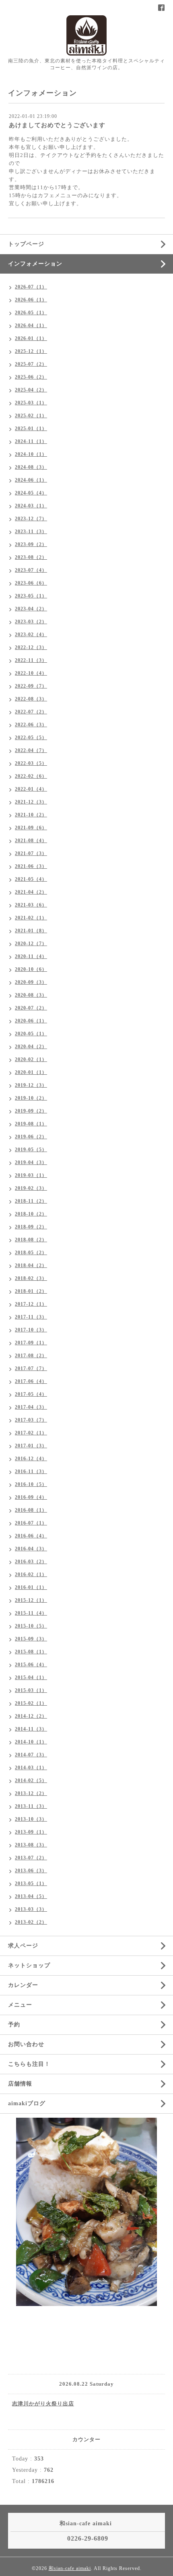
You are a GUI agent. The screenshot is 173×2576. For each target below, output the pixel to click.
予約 (14, 2025)
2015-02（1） (31, 1703)
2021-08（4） (31, 841)
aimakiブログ (27, 2103)
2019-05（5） (31, 1150)
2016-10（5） (31, 1484)
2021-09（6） (31, 828)
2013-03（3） (31, 1909)
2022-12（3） (31, 647)
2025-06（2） (31, 377)
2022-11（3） (31, 660)
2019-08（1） (31, 1124)
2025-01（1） (31, 429)
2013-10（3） (31, 1819)
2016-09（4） (31, 1497)
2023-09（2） (31, 544)
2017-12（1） (31, 1304)
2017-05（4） (31, 1394)
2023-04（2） (31, 609)
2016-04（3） (31, 1549)
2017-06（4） (31, 1381)
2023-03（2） (31, 622)
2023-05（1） (31, 596)
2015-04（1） (31, 1677)
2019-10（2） (31, 1098)
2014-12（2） (31, 1716)
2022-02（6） (31, 776)
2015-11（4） (31, 1613)
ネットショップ (29, 1965)
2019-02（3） (31, 1188)
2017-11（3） (31, 1317)
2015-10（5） (31, 1626)
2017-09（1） (31, 1343)
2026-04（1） (31, 326)
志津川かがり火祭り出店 (43, 2404)
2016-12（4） (31, 1459)
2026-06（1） (31, 300)
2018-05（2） (31, 1253)
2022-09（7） (31, 686)
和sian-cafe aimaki (70, 2568)
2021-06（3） (31, 866)
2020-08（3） (31, 995)
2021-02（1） (31, 918)
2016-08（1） (31, 1510)
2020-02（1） (31, 1059)
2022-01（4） (31, 789)
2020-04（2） (31, 1047)
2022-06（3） (31, 725)
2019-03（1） (31, 1175)
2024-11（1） (31, 441)
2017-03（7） (31, 1420)
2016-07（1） (31, 1523)
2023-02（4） (31, 635)
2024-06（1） (31, 480)
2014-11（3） (31, 1729)
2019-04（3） (31, 1162)
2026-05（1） (31, 313)
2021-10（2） (31, 815)
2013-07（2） (31, 1858)
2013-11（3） (31, 1806)
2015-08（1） (31, 1652)
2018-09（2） (31, 1227)
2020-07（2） (31, 1008)
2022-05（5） (31, 738)
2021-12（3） (31, 802)
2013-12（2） (31, 1793)
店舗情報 (20, 2084)
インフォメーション (35, 264)
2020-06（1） (31, 1021)
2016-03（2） (31, 1562)
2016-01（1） (31, 1587)
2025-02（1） (31, 416)
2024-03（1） (31, 506)
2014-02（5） (31, 1781)
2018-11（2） (31, 1201)
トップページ (26, 244)
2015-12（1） (31, 1600)
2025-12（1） (31, 351)
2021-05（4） (31, 879)
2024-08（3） (31, 467)
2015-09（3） (31, 1639)
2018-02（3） (31, 1278)
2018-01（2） (31, 1291)
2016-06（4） (31, 1536)
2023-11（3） (31, 532)
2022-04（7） (31, 750)
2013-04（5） (31, 1896)
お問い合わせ (26, 2044)
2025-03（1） (31, 403)
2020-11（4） (31, 956)
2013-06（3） (31, 1871)
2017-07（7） (31, 1368)
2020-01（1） (31, 1072)
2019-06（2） (31, 1137)
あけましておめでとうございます (57, 125)
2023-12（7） (31, 519)
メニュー (20, 2005)
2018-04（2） (31, 1265)
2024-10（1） (31, 454)
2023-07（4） (31, 570)
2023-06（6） (31, 583)
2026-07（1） (31, 287)
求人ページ (23, 1946)
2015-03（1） (31, 1690)
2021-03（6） (31, 905)
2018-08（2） (31, 1240)
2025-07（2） (31, 364)
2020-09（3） (31, 982)
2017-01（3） (31, 1446)
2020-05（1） (31, 1034)
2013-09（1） (31, 1832)
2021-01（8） (31, 931)
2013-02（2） (31, 1922)
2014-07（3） (31, 1755)
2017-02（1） (31, 1433)
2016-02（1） (31, 1574)
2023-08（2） (31, 557)
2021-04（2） (31, 892)
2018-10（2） (31, 1214)
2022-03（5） (31, 763)
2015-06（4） (31, 1665)
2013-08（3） (31, 1845)
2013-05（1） (31, 1884)
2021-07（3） (31, 853)
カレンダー (23, 1985)
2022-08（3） (31, 699)
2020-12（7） (31, 944)
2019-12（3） (31, 1085)
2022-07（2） (31, 712)
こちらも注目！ (29, 2064)
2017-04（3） (31, 1407)
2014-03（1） (31, 1768)
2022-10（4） (31, 673)
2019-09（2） (31, 1111)
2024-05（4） (31, 493)
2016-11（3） (31, 1471)
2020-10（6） (31, 969)
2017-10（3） (31, 1330)
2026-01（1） (31, 338)
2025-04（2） (31, 390)
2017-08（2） (31, 1356)
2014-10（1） (31, 1742)
